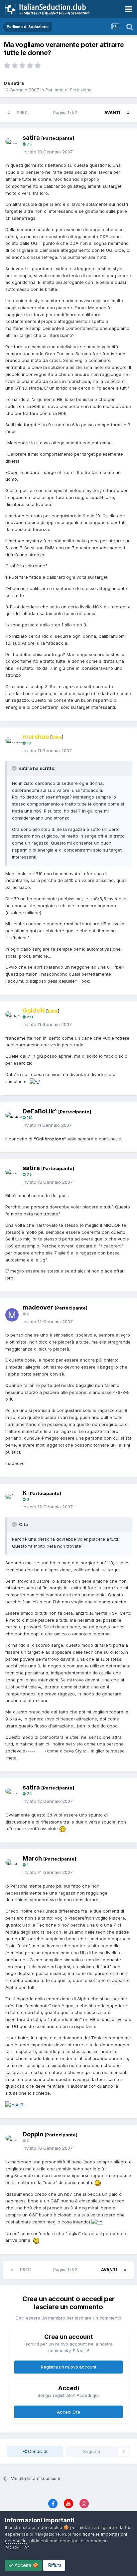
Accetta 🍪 (26, 2565)
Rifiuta (54, 2565)
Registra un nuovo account (69, 2367)
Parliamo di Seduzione (69, 90)
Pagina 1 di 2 (66, 113)
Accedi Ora (68, 2412)
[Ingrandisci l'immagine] (35, 1081)
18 (28, 743)
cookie (55, 2527)
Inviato (48, 152)
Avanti (112, 113)
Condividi (37, 2451)
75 (29, 144)
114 (29, 1118)
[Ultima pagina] (128, 113)
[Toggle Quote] (15, 768)
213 (29, 1017)
